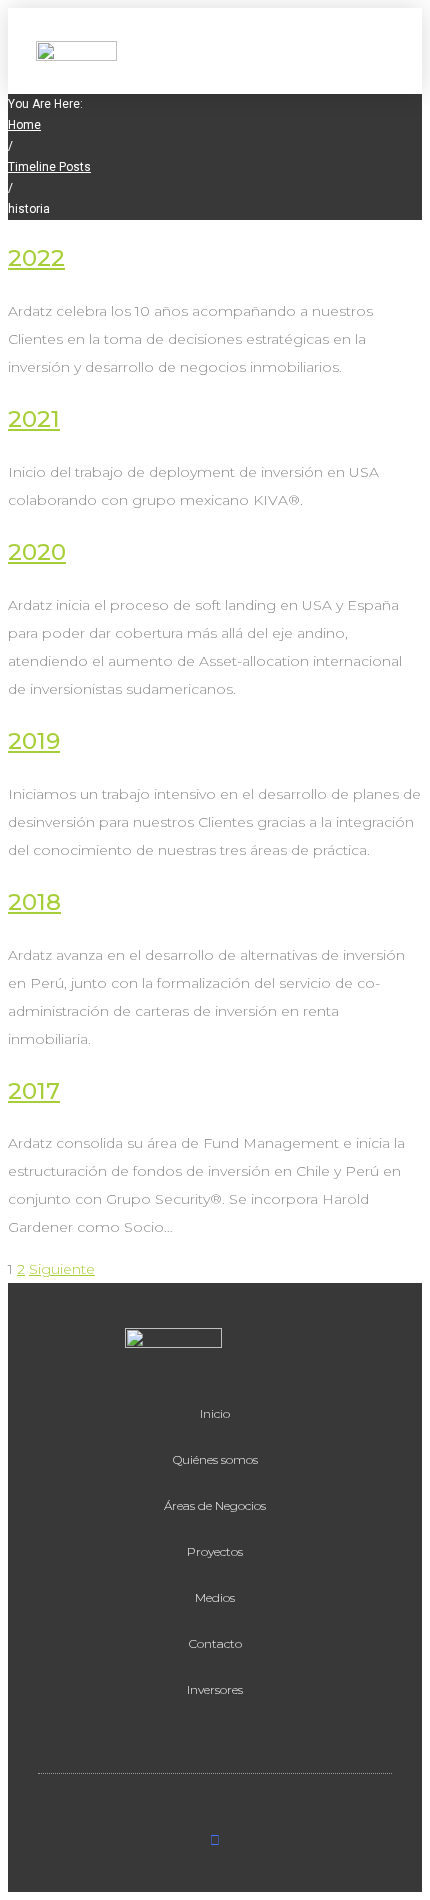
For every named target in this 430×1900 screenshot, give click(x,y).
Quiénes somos (215, 1459)
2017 (34, 1091)
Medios (215, 1597)
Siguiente (62, 1269)
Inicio (215, 1413)
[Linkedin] (215, 1840)
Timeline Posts (49, 167)
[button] (383, 50)
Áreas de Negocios (215, 1505)
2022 (36, 258)
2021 (34, 419)
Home (24, 125)
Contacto (215, 1643)
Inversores (215, 1689)
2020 (37, 552)
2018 (34, 902)
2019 (34, 741)
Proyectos (215, 1551)
